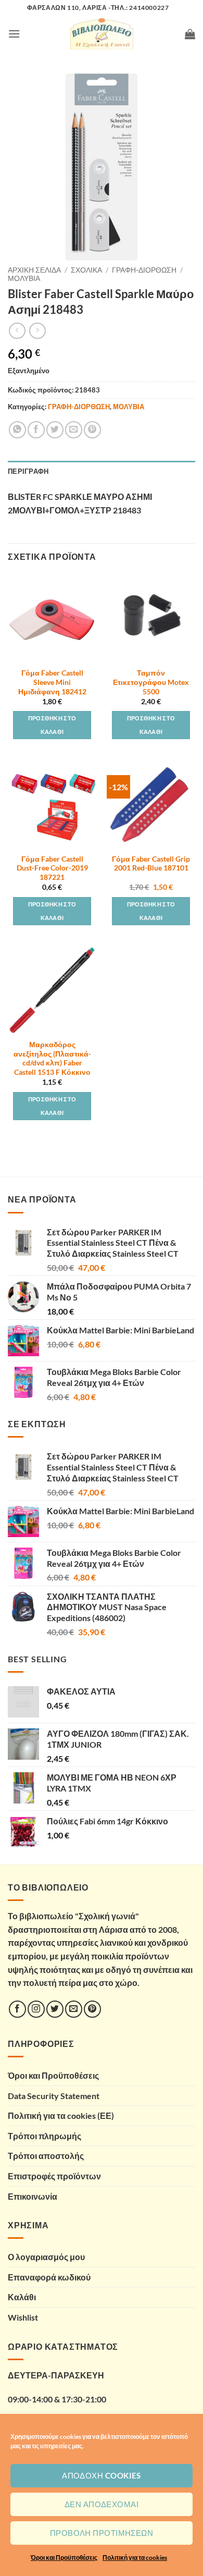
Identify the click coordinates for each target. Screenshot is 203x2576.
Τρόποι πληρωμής (45, 2136)
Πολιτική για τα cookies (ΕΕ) (61, 2115)
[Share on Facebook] (36, 430)
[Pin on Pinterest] (92, 430)
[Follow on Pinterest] (92, 2009)
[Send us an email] (74, 2009)
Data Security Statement (54, 2096)
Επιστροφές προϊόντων (54, 2176)
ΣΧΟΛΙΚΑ (86, 270)
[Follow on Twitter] (55, 2009)
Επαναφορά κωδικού (49, 2277)
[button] (14, 34)
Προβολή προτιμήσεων (102, 2533)
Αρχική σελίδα (34, 270)
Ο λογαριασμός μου (46, 2257)
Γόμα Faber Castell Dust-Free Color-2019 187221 (52, 868)
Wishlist (23, 2317)
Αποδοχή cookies (102, 2475)
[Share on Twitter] (55, 430)
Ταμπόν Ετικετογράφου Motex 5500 (151, 682)
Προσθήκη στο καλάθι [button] (52, 725)
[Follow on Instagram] (36, 2009)
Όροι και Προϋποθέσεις (64, 2557)
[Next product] (17, 331)
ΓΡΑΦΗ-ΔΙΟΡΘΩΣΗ (144, 270)
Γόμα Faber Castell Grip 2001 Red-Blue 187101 (151, 864)
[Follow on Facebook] (17, 2009)
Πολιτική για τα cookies (135, 2557)
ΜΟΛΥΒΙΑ (24, 278)
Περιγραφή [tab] (28, 471)
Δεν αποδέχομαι (102, 2504)
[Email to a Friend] (74, 430)
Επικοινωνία (33, 2196)
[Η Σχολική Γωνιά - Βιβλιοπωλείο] (102, 34)
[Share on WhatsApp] (17, 430)
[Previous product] (37, 331)
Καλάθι (22, 2297)
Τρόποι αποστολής (46, 2156)
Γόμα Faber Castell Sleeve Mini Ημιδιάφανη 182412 (52, 682)
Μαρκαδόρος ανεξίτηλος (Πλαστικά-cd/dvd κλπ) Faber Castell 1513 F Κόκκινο (52, 1058)
